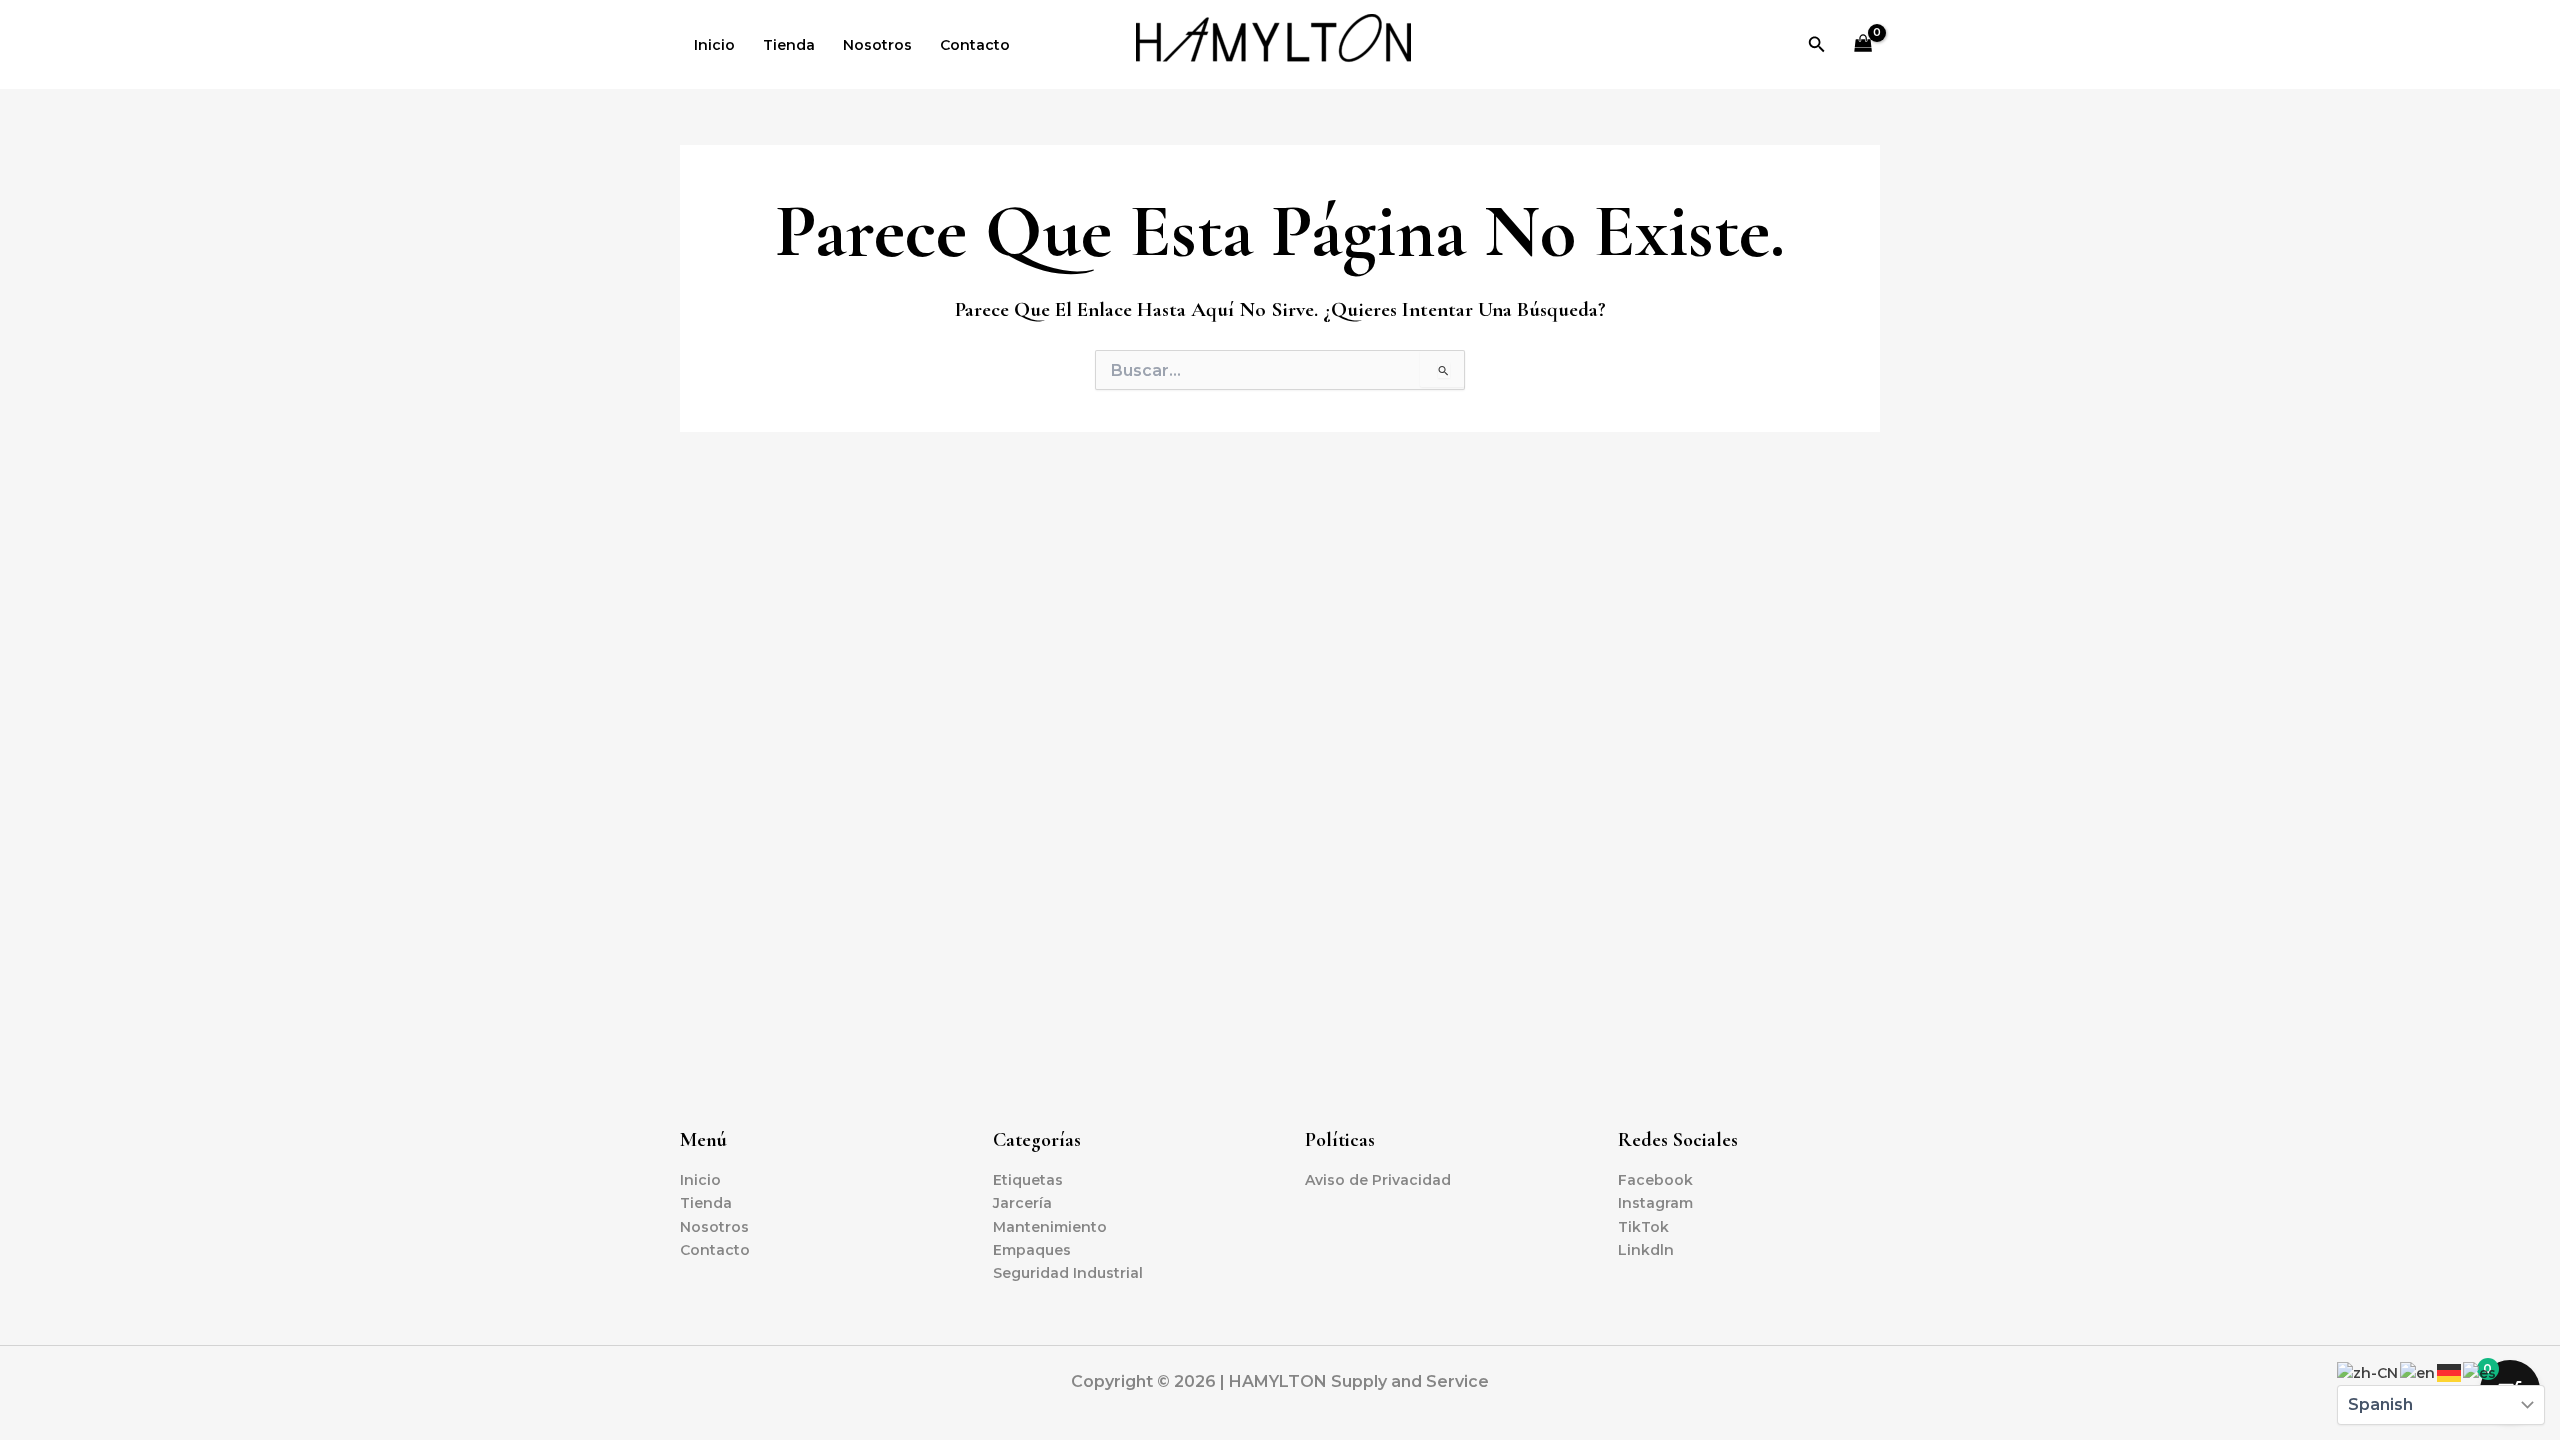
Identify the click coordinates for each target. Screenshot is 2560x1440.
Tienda (789, 45)
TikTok (1643, 1227)
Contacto (975, 45)
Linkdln (1646, 1250)
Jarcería (1022, 1203)
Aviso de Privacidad (1378, 1180)
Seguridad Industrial (1068, 1273)
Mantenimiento (1050, 1227)
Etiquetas (1028, 1180)
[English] (2418, 1372)
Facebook (1655, 1180)
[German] (2450, 1372)
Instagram (1655, 1203)
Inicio (714, 45)
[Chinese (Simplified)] (2368, 1372)
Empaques (1032, 1250)
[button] (1817, 45)
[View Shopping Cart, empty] (1863, 44)
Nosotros (877, 45)
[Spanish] (2480, 1372)
